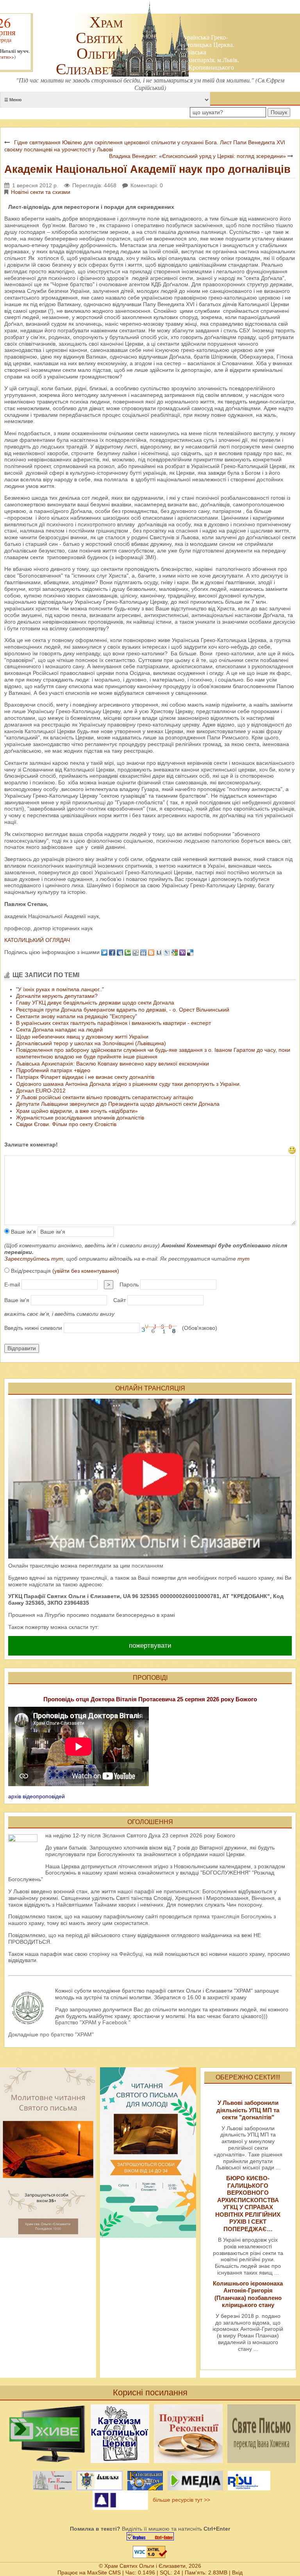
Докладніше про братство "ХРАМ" (51, 2034)
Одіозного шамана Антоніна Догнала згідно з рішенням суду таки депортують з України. (129, 1084)
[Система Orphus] (150, 2536)
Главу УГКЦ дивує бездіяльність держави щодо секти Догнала (95, 1003)
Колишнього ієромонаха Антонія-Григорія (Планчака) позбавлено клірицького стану (248, 2294)
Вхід (237, 2572)
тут (244, 1259)
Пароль (129, 1284)
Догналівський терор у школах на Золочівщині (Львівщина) (91, 1043)
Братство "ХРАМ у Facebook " (93, 2022)
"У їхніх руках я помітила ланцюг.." (60, 989)
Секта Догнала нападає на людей (59, 1030)
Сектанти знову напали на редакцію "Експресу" (77, 1016)
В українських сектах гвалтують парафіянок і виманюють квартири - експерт (113, 1023)
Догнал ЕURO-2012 (41, 1091)
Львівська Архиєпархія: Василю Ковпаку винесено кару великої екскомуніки (112, 1064)
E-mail (12, 1284)
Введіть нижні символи (33, 1328)
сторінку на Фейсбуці (116, 1954)
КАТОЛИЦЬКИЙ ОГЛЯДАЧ (37, 940)
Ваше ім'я (23, 1232)
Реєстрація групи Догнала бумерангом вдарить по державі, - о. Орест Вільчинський (123, 1010)
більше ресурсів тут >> (180, 2500)
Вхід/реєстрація (64, 1271)
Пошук (279, 112)
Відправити (22, 1348)
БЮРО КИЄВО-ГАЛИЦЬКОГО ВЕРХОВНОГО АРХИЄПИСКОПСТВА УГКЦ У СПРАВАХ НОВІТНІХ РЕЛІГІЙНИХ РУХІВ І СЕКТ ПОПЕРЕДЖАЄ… (248, 2203)
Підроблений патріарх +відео (53, 1070)
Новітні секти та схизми (41, 192)
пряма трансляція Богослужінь (233, 1916)
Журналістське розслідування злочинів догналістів (80, 1118)
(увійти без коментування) (86, 1271)
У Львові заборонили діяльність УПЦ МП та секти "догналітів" (248, 2110)
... (278, 2167)
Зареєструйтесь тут (34, 1259)
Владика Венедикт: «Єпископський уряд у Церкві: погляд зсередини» (197, 156)
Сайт (120, 1300)
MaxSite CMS (104, 2572)
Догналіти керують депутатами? (57, 996)
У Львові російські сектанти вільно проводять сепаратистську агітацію (105, 1097)
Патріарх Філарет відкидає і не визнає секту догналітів (85, 1077)
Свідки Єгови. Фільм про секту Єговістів (66, 1124)
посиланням (147, 1566)
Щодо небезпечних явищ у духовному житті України (82, 1037)
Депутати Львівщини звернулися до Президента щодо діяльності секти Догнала (118, 1104)
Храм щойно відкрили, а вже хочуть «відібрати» (77, 1111)
